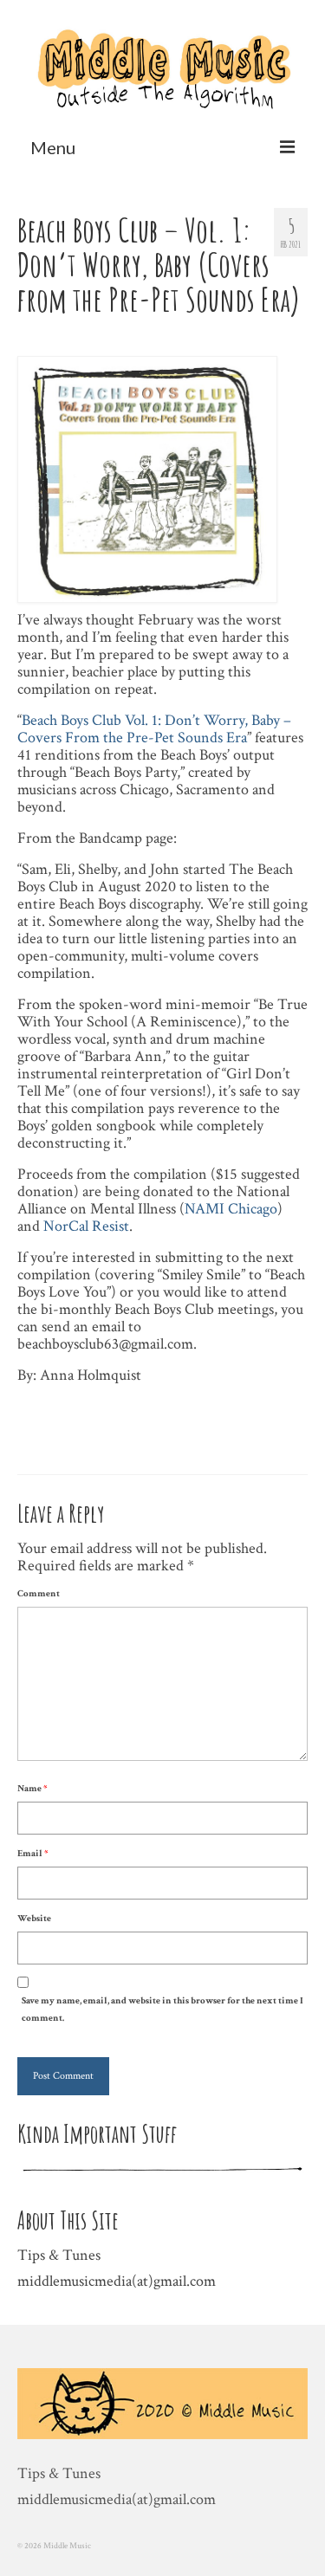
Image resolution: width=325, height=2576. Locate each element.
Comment (39, 1594)
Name (32, 1789)
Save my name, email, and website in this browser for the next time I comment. (162, 2010)
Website (34, 1919)
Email (32, 1854)
